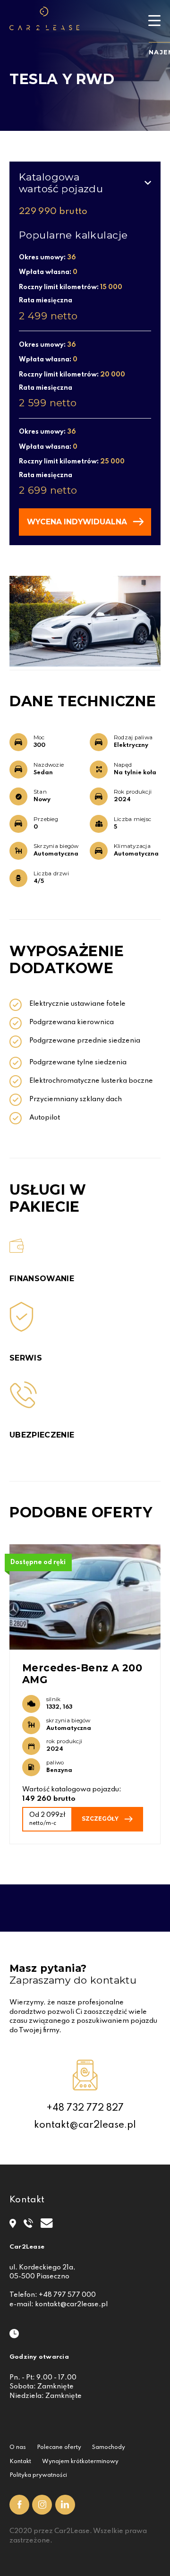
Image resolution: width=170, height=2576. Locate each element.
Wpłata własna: (48, 272)
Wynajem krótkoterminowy (80, 2462)
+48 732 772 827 (85, 2108)
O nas (18, 2448)
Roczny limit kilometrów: (71, 287)
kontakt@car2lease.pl (85, 2125)
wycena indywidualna (77, 522)
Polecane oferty (59, 2448)
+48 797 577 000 (67, 2295)
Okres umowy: (47, 257)
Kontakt (20, 2462)
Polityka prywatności (38, 2475)
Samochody (109, 2448)
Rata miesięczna (46, 300)
